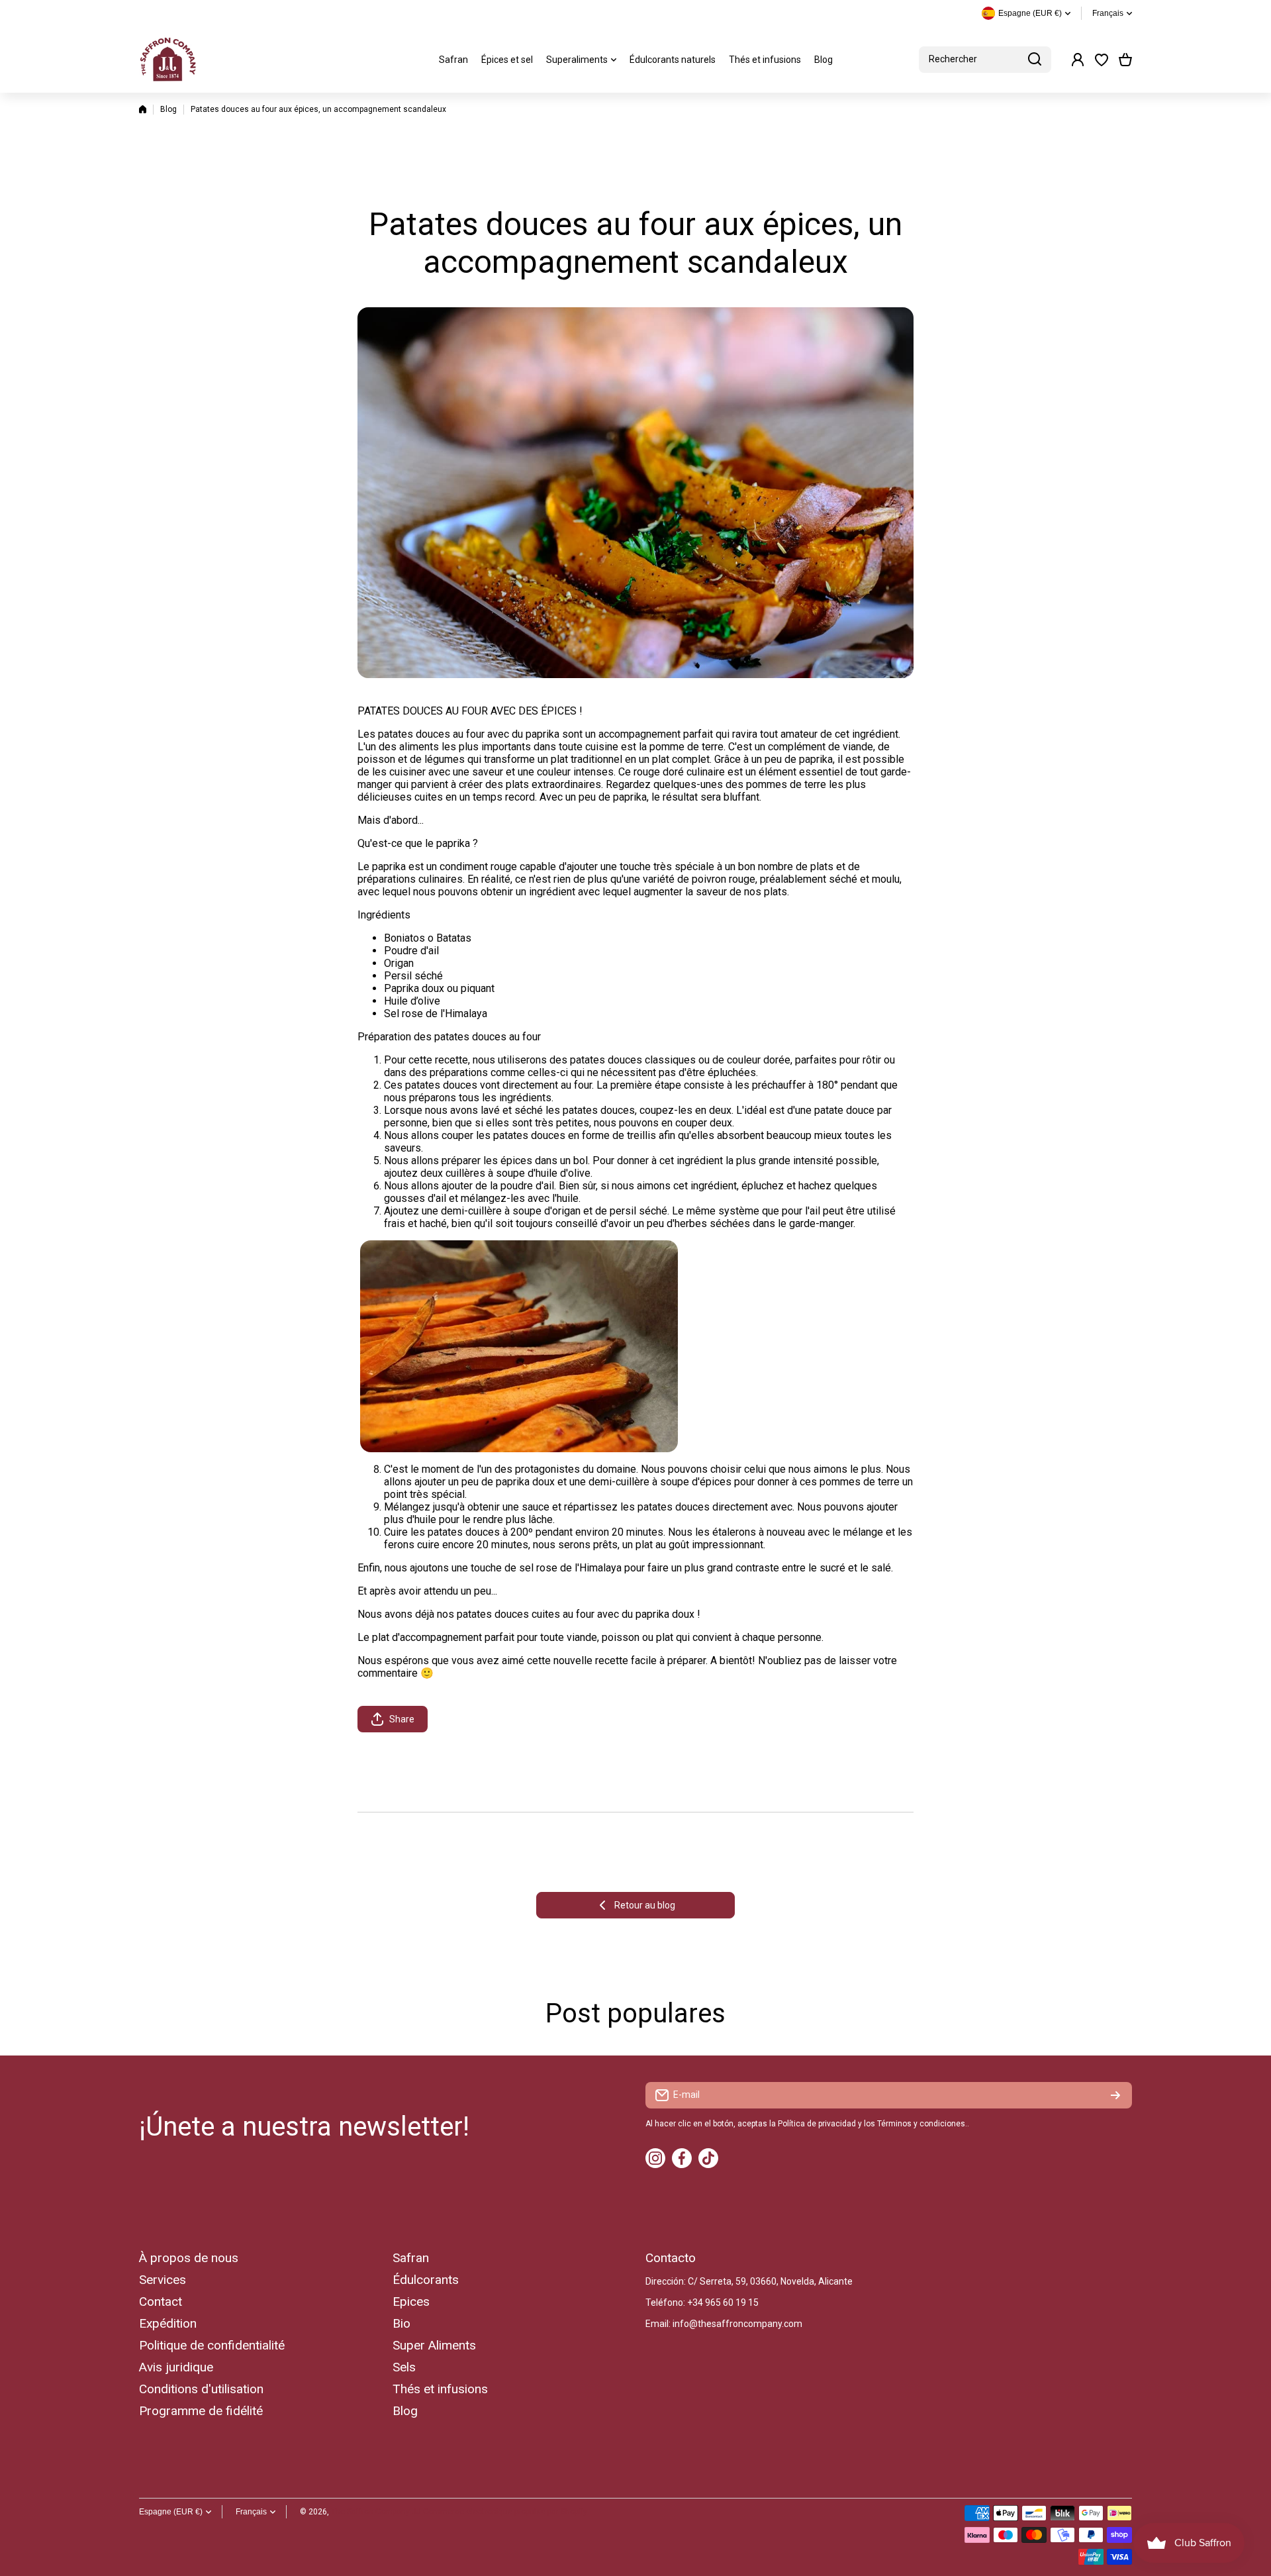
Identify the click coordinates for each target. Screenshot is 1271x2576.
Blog (168, 109)
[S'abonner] (1115, 2095)
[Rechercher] (1035, 60)
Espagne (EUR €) (171, 2512)
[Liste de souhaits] (1102, 60)
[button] (1125, 60)
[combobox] (985, 60)
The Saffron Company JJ (376, 2512)
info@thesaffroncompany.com (737, 2324)
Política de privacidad (817, 2124)
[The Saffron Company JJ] (169, 60)
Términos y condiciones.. (923, 2124)
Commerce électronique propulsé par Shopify (505, 2512)
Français (1108, 13)
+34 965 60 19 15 (723, 2303)
